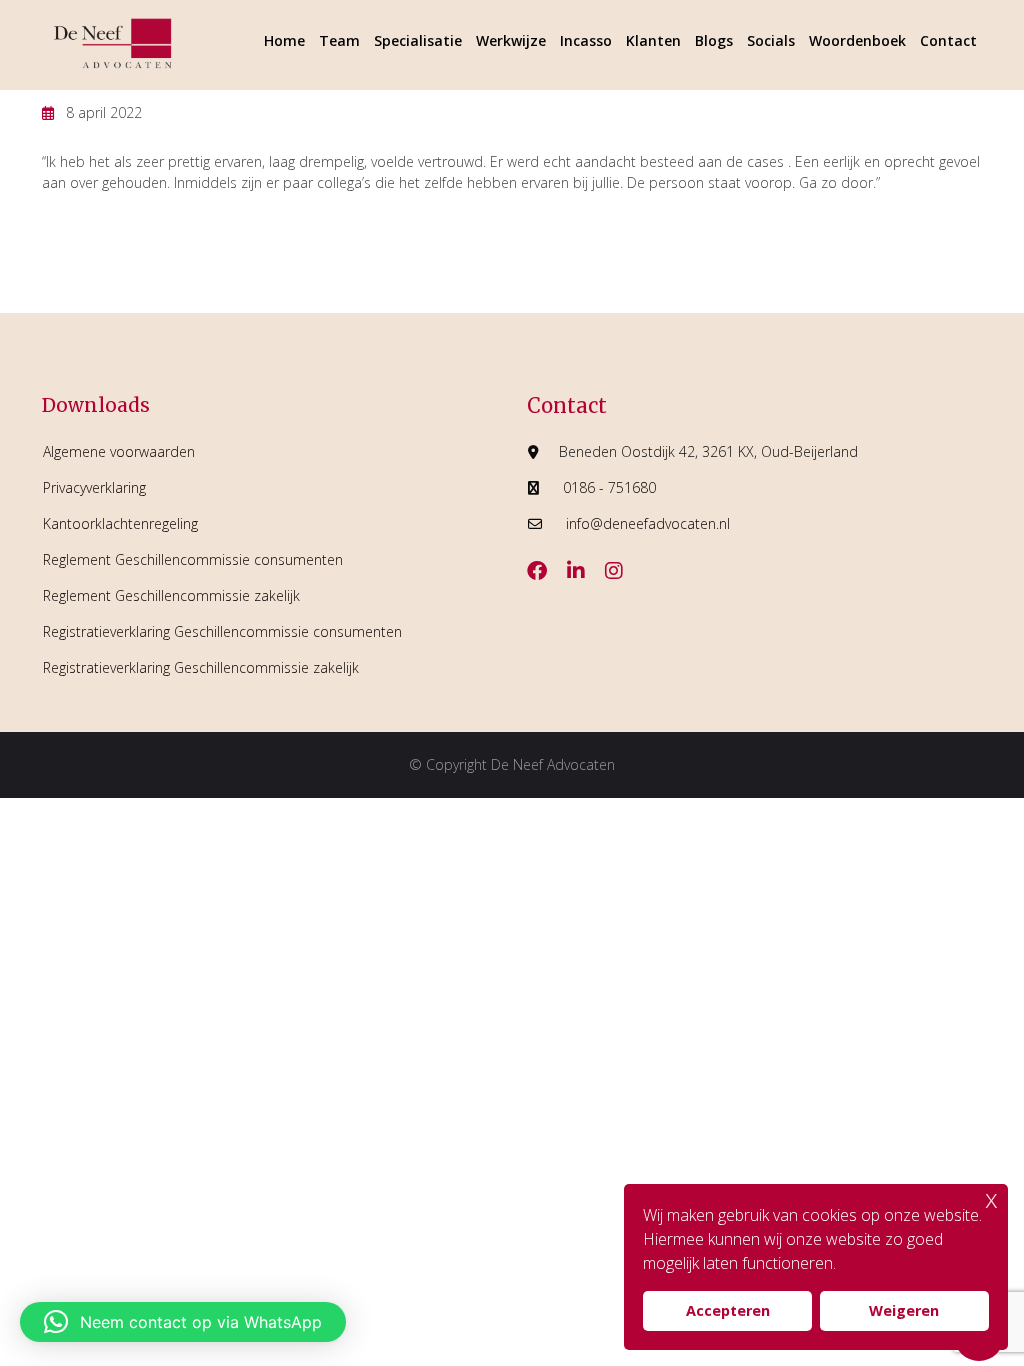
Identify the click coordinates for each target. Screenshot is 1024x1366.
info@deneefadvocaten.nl (648, 523)
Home (284, 40)
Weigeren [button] (904, 1310)
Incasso (586, 40)
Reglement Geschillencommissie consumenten (193, 559)
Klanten (653, 40)
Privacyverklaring (94, 487)
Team (339, 40)
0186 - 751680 (609, 487)
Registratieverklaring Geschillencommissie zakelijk (201, 667)
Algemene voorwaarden (119, 451)
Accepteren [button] (728, 1310)
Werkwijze (511, 40)
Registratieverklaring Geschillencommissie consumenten (222, 631)
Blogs (714, 40)
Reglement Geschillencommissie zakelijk (171, 595)
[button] (183, 1322)
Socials (771, 40)
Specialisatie (418, 40)
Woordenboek (857, 40)
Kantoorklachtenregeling (120, 523)
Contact (948, 40)
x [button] (991, 1198)
